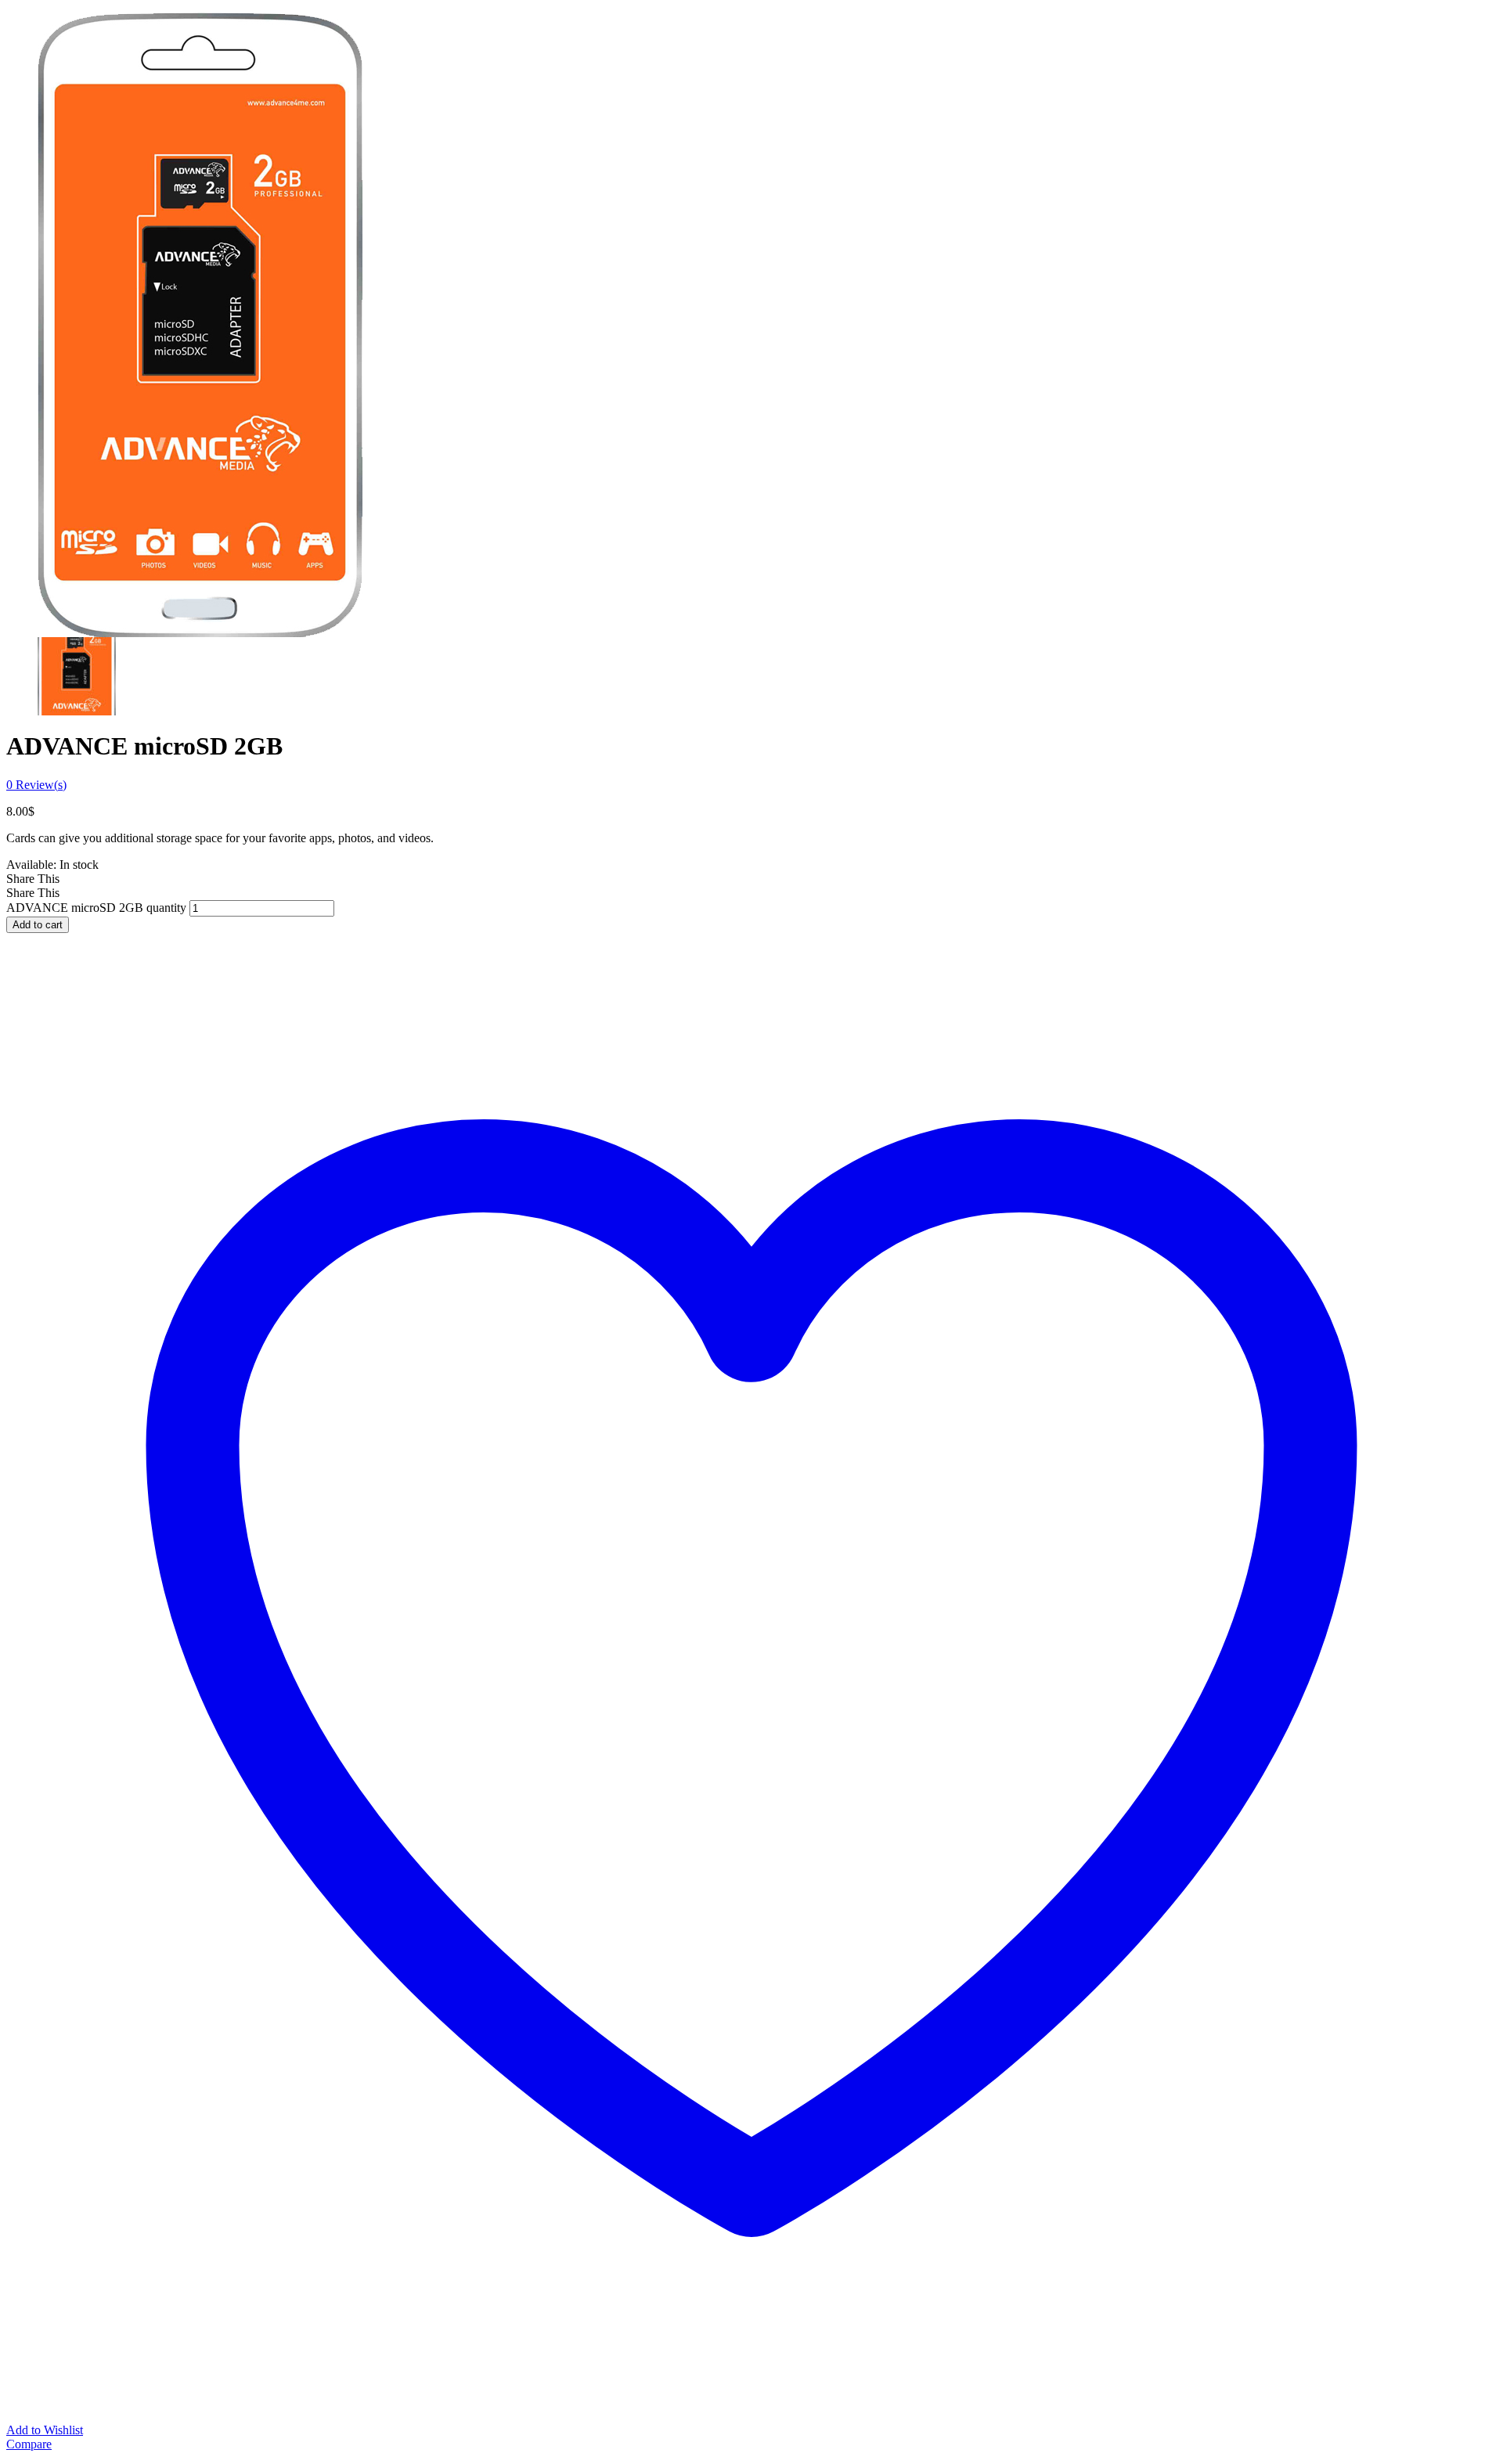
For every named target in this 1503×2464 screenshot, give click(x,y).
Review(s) (36, 785)
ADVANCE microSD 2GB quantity (96, 908)
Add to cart (38, 925)
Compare (29, 2444)
